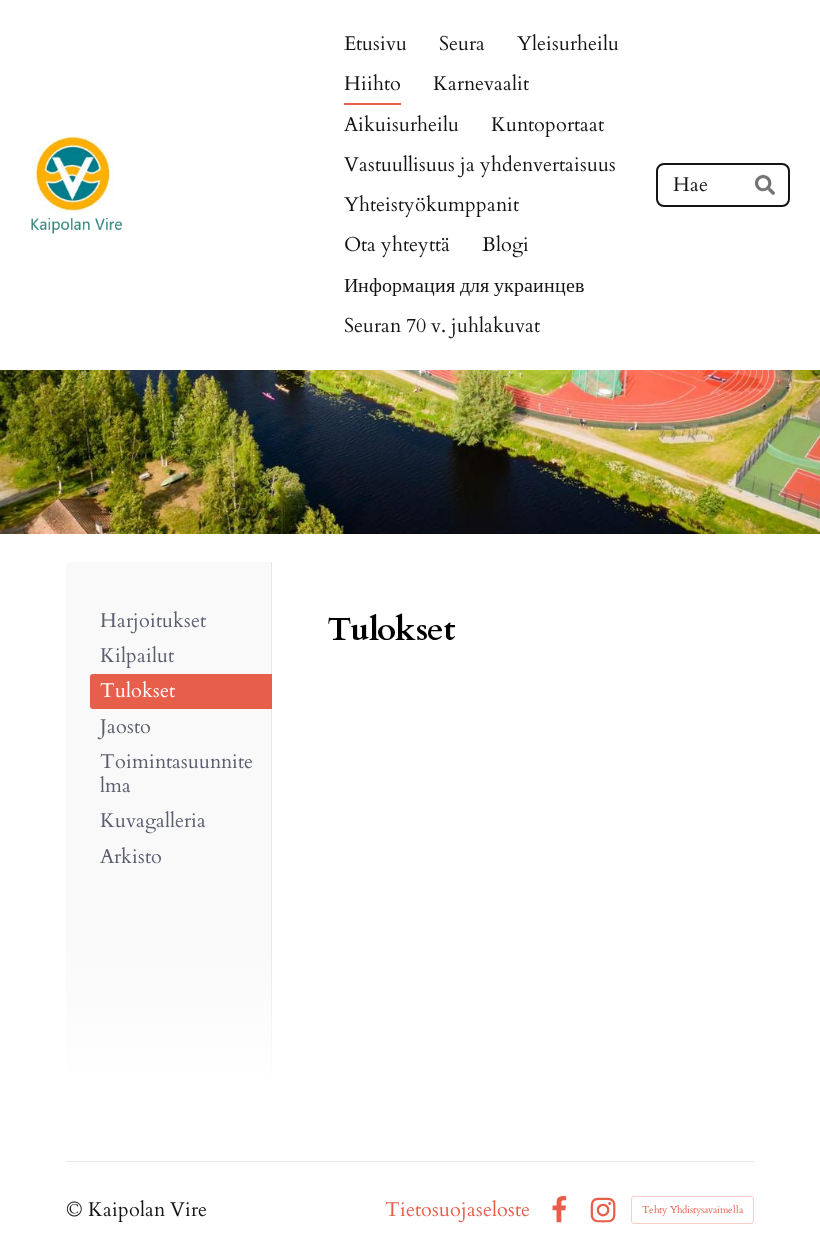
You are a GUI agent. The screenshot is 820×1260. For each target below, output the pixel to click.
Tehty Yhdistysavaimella (692, 1210)
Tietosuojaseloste (457, 1210)
